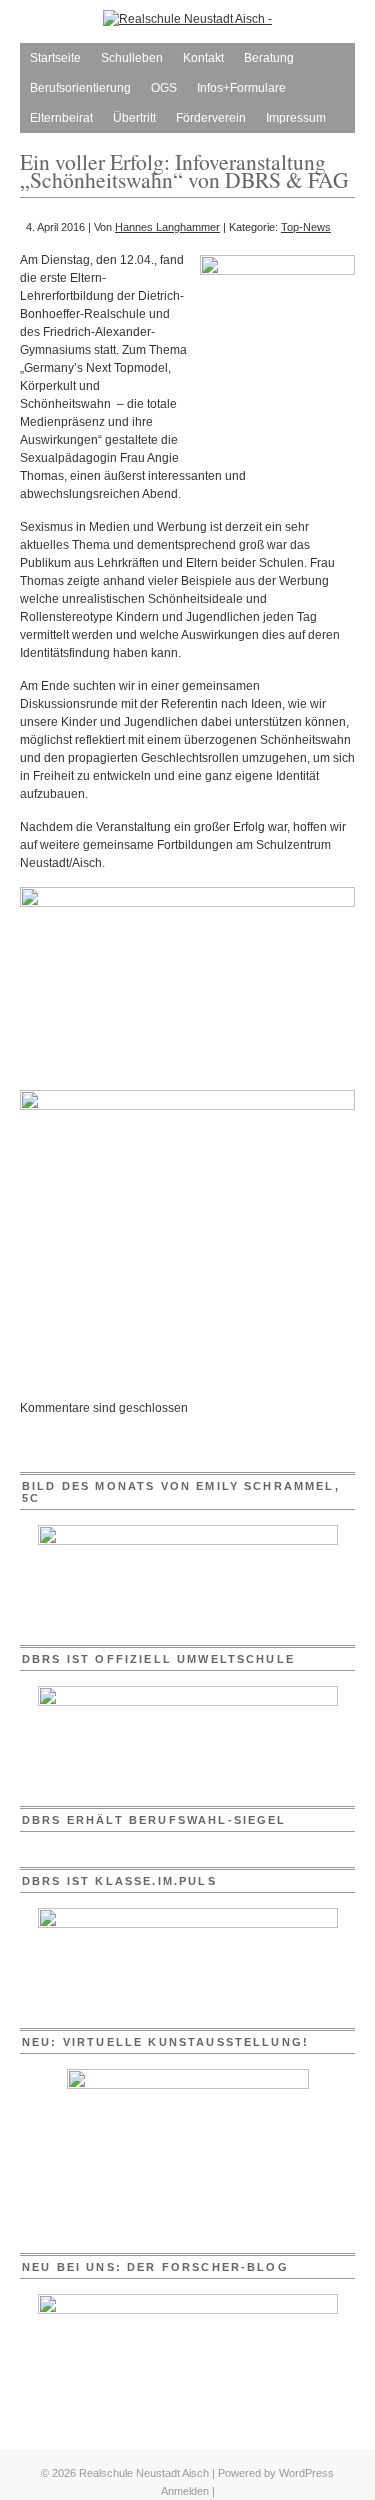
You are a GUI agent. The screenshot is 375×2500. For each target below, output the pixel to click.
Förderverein (211, 118)
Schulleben (132, 58)
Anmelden (185, 2491)
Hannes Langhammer (167, 227)
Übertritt (134, 118)
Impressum (296, 118)
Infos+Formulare (241, 88)
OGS (164, 88)
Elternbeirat (61, 118)
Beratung (269, 58)
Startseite (55, 58)
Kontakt (203, 58)
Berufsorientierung (80, 88)
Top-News (306, 227)
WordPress (306, 2473)
